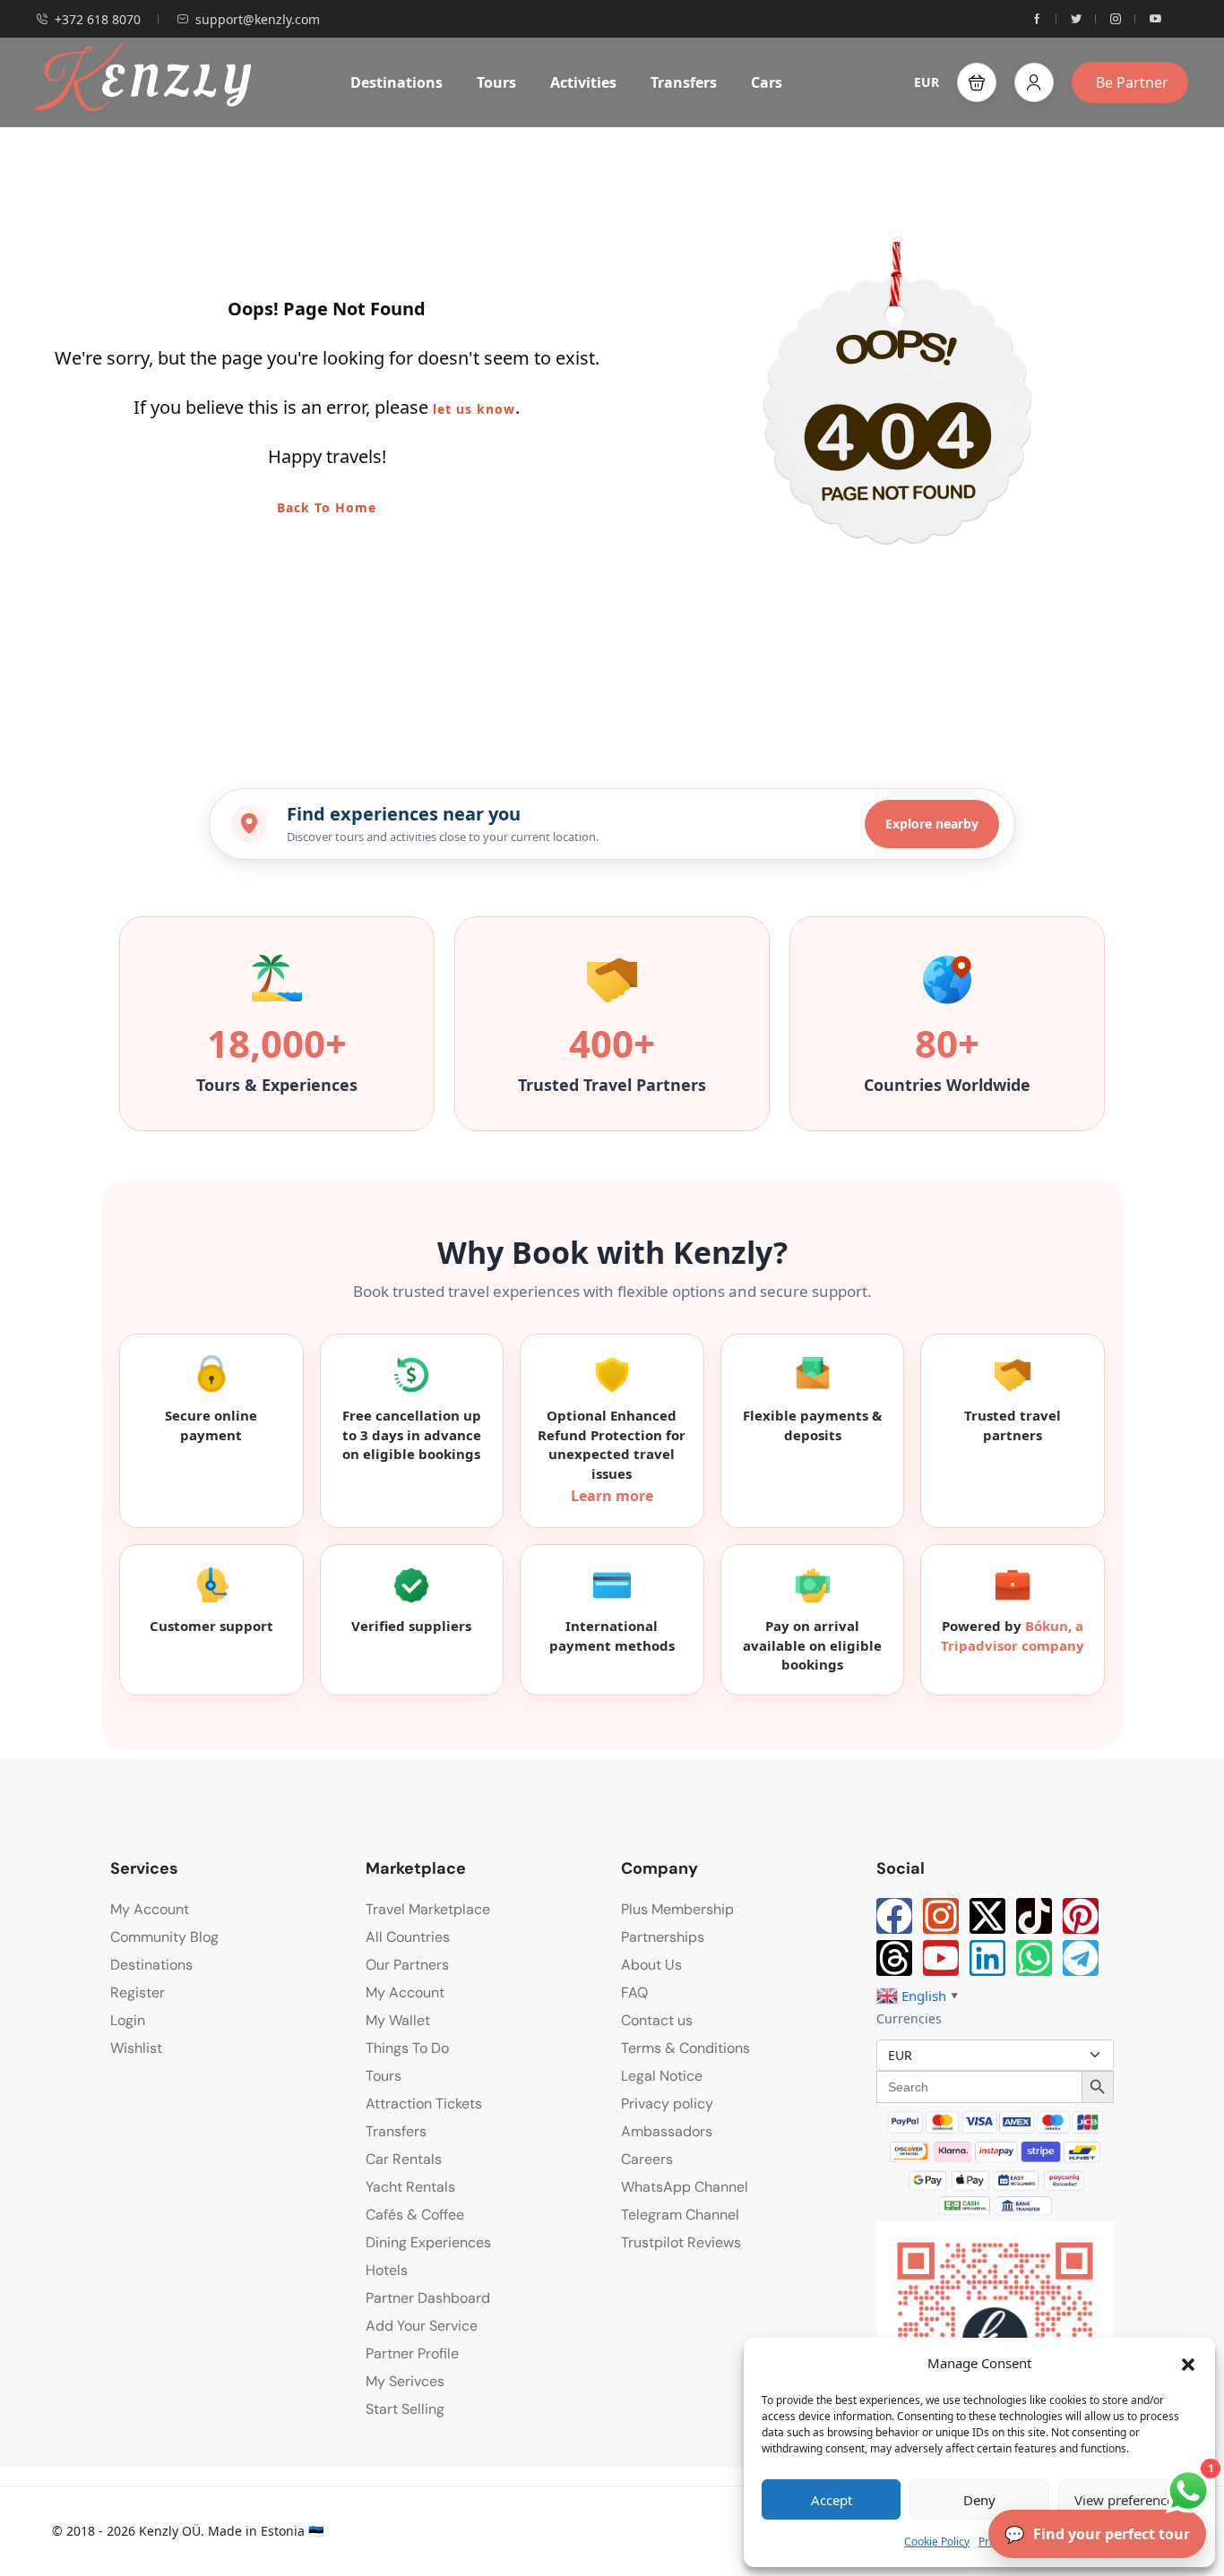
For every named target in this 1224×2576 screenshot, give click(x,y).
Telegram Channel (680, 2215)
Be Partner (1132, 82)
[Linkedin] (987, 1958)
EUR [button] (927, 82)
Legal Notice (662, 2076)
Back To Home (327, 507)
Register (138, 1992)
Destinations (397, 82)
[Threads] (894, 1958)
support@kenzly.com (258, 19)
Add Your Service (422, 2326)
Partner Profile (412, 2353)
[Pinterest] (1081, 1916)
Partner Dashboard (428, 2298)
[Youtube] (941, 1958)
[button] (1188, 2363)
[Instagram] (941, 1916)
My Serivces (405, 2381)
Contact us (657, 2020)
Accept (832, 2500)
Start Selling (405, 2409)
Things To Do (407, 2048)
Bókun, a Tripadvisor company (1013, 1636)
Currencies (909, 2018)
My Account (150, 1909)
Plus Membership (677, 1909)
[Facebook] (894, 1916)
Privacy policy (667, 2104)
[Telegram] (1081, 1958)
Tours (496, 82)
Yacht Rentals (410, 2187)
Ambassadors (667, 2131)
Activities (583, 82)
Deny (979, 2500)
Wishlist (136, 2048)
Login (128, 2020)
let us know (474, 409)
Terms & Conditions (685, 2048)
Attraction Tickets (424, 2104)
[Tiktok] (1034, 1916)
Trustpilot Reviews (681, 2242)
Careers (647, 2159)
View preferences (1127, 2500)
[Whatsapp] (1034, 1958)
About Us (651, 1965)
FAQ (634, 1992)
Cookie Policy (937, 2542)
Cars (767, 82)
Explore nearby (932, 824)
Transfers (684, 82)
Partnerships (663, 1937)
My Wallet (398, 2020)
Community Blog (164, 1937)
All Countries (408, 1937)
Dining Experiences (428, 2242)
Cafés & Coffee (415, 2215)
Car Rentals (404, 2159)
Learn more (612, 1496)
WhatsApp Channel (685, 2187)
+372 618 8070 (98, 19)
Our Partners (407, 1965)
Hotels (387, 2270)
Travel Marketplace (428, 1909)
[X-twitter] (987, 1916)
